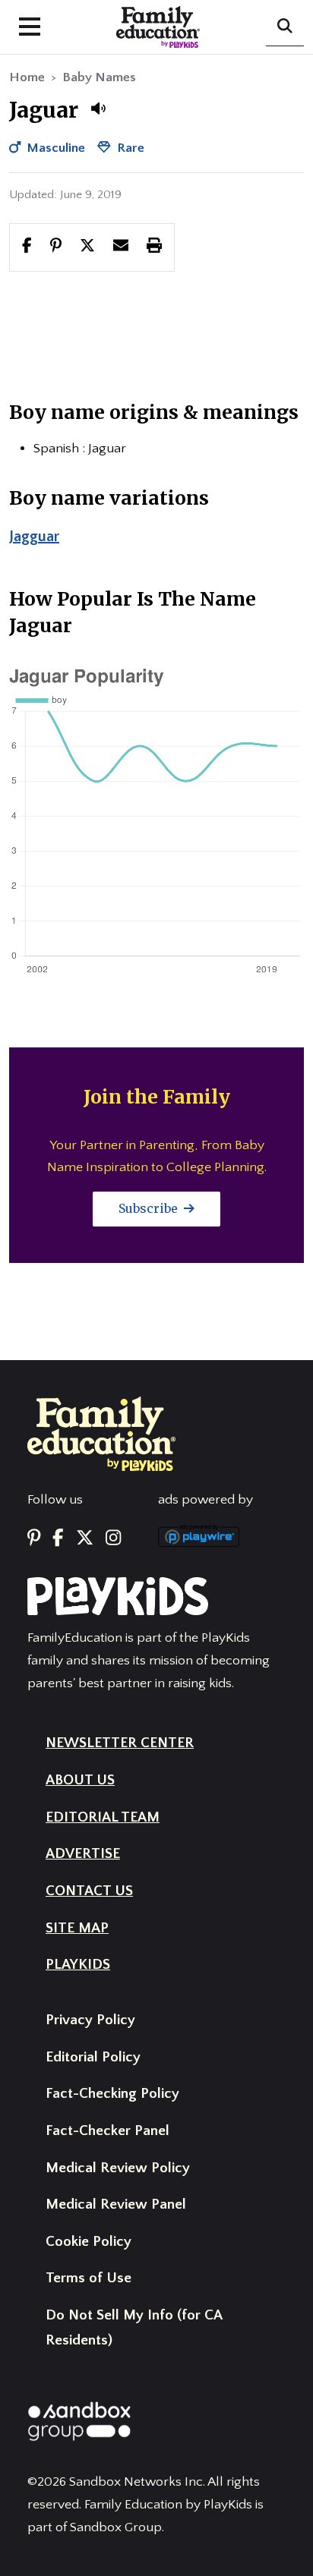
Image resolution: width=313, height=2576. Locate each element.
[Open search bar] (285, 27)
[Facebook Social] (58, 1538)
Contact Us (89, 1891)
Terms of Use (89, 2278)
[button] (98, 109)
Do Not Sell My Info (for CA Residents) (134, 2328)
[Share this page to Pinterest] (56, 247)
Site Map (77, 1928)
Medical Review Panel (116, 2204)
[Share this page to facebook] (27, 247)
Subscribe (150, 1208)
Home (27, 77)
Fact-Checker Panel (107, 2131)
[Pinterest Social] (34, 1538)
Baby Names (99, 77)
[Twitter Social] (85, 1538)
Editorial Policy (93, 2057)
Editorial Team (103, 1817)
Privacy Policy (90, 2020)
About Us (80, 1780)
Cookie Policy (89, 2242)
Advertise (83, 1854)
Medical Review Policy (118, 2168)
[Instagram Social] (113, 1538)
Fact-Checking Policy (112, 2094)
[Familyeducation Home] (101, 1433)
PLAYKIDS (78, 1965)
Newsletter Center (120, 1743)
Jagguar (34, 537)
